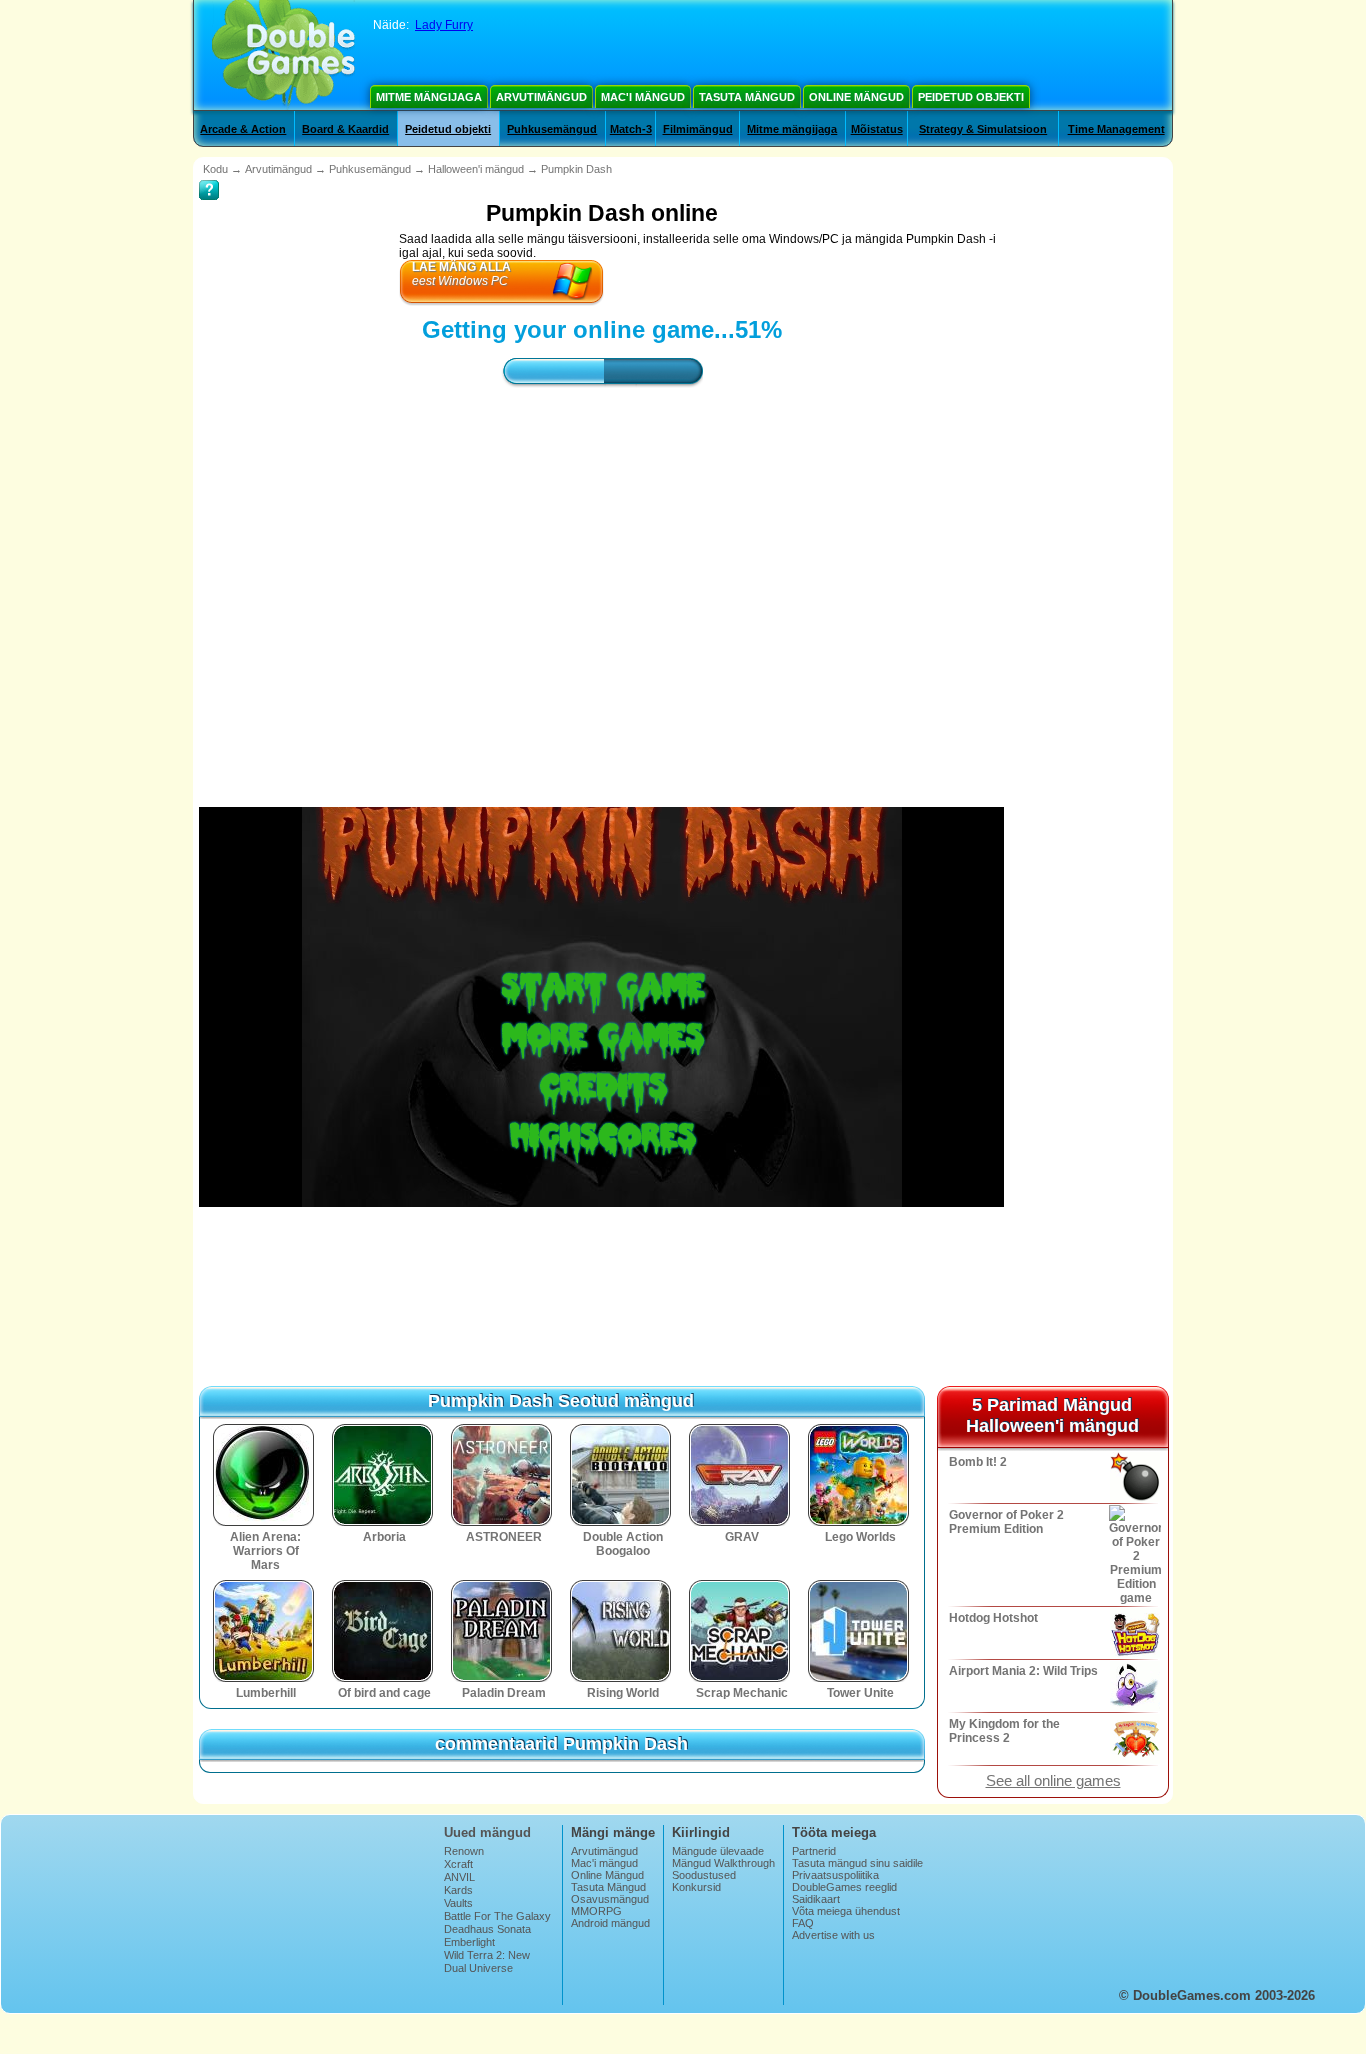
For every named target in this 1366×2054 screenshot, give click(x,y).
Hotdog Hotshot (993, 1618)
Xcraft (458, 1864)
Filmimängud (698, 129)
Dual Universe (478, 1968)
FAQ (803, 1923)
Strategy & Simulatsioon (983, 129)
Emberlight (469, 1942)
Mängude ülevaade (718, 1851)
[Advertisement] (602, 579)
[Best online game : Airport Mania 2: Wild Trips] (1133, 1686)
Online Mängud (856, 97)
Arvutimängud (541, 97)
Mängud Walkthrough (723, 1863)
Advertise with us (833, 1935)
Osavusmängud (610, 1899)
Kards (458, 1890)
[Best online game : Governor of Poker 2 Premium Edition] (1133, 1555)
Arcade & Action (243, 129)
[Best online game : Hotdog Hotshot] (1133, 1633)
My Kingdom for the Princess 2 (1004, 1731)
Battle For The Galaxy (497, 1916)
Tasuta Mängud (747, 97)
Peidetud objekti (971, 97)
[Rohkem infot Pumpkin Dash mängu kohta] (209, 176)
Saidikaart (816, 1899)
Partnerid (814, 1851)
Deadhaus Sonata (487, 1929)
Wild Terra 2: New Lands (487, 1961)
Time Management (1116, 129)
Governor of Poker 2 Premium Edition (1006, 1522)
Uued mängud (487, 1832)
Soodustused (704, 1875)
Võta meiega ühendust (846, 1911)
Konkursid (696, 1887)
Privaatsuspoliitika (835, 1875)
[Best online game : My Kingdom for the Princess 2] (1133, 1739)
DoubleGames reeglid (844, 1887)
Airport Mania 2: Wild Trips (1023, 1671)
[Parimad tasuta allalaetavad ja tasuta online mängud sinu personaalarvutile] (283, 55)
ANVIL (459, 1877)
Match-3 (631, 129)
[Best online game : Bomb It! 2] (1133, 1477)
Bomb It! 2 (978, 1462)
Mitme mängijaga (429, 97)
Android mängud (610, 1923)
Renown (464, 1851)
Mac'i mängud (643, 97)
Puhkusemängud (552, 129)
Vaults (458, 1903)
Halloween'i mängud (476, 169)
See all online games (1053, 1781)
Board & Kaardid (345, 129)
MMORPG (596, 1911)
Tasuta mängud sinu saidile (857, 1863)
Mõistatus (877, 129)
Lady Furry (444, 25)
